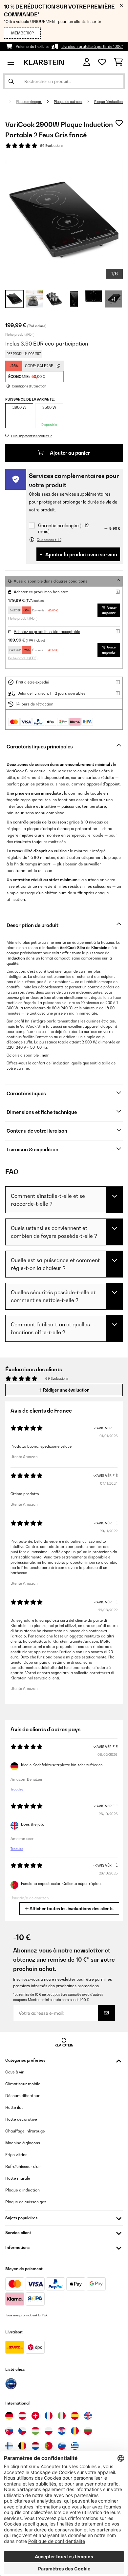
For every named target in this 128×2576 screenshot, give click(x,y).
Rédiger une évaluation (66, 1390)
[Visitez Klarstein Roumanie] (75, 2431)
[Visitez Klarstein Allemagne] (9, 2416)
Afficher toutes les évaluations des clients (71, 1909)
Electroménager (29, 102)
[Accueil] (8, 102)
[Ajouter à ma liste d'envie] (119, 123)
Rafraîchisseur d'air (23, 2166)
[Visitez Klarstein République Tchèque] (22, 2431)
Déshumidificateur (22, 2096)
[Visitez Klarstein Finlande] (9, 2446)
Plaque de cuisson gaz (26, 2202)
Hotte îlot (14, 2107)
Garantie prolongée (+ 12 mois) (63, 528)
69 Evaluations (52, 146)
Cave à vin (15, 2072)
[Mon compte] (87, 62)
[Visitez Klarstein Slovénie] (62, 2446)
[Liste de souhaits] (102, 62)
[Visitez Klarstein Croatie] (62, 2431)
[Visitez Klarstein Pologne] (49, 2431)
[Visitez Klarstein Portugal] (49, 2446)
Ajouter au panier (69, 453)
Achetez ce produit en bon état (41, 592)
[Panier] (118, 62)
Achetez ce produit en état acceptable (47, 632)
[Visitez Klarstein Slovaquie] (9, 2431)
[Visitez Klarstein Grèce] (75, 2446)
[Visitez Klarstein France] (49, 2416)
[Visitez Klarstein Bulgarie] (88, 2431)
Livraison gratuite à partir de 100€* (92, 47)
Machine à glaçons (23, 2143)
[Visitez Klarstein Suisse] (35, 2416)
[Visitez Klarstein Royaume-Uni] (88, 2416)
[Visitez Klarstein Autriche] (22, 2416)
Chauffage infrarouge (25, 2131)
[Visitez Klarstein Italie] (62, 2416)
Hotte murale (18, 2178)
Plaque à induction (108, 102)
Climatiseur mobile (23, 2084)
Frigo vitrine (16, 2155)
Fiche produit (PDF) (20, 334)
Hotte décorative (21, 2119)
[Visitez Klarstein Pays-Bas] (35, 2446)
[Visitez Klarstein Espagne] (75, 2416)
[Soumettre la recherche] (11, 81)
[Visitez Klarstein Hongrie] (35, 2431)
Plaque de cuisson (68, 102)
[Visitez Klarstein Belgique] (22, 2446)
